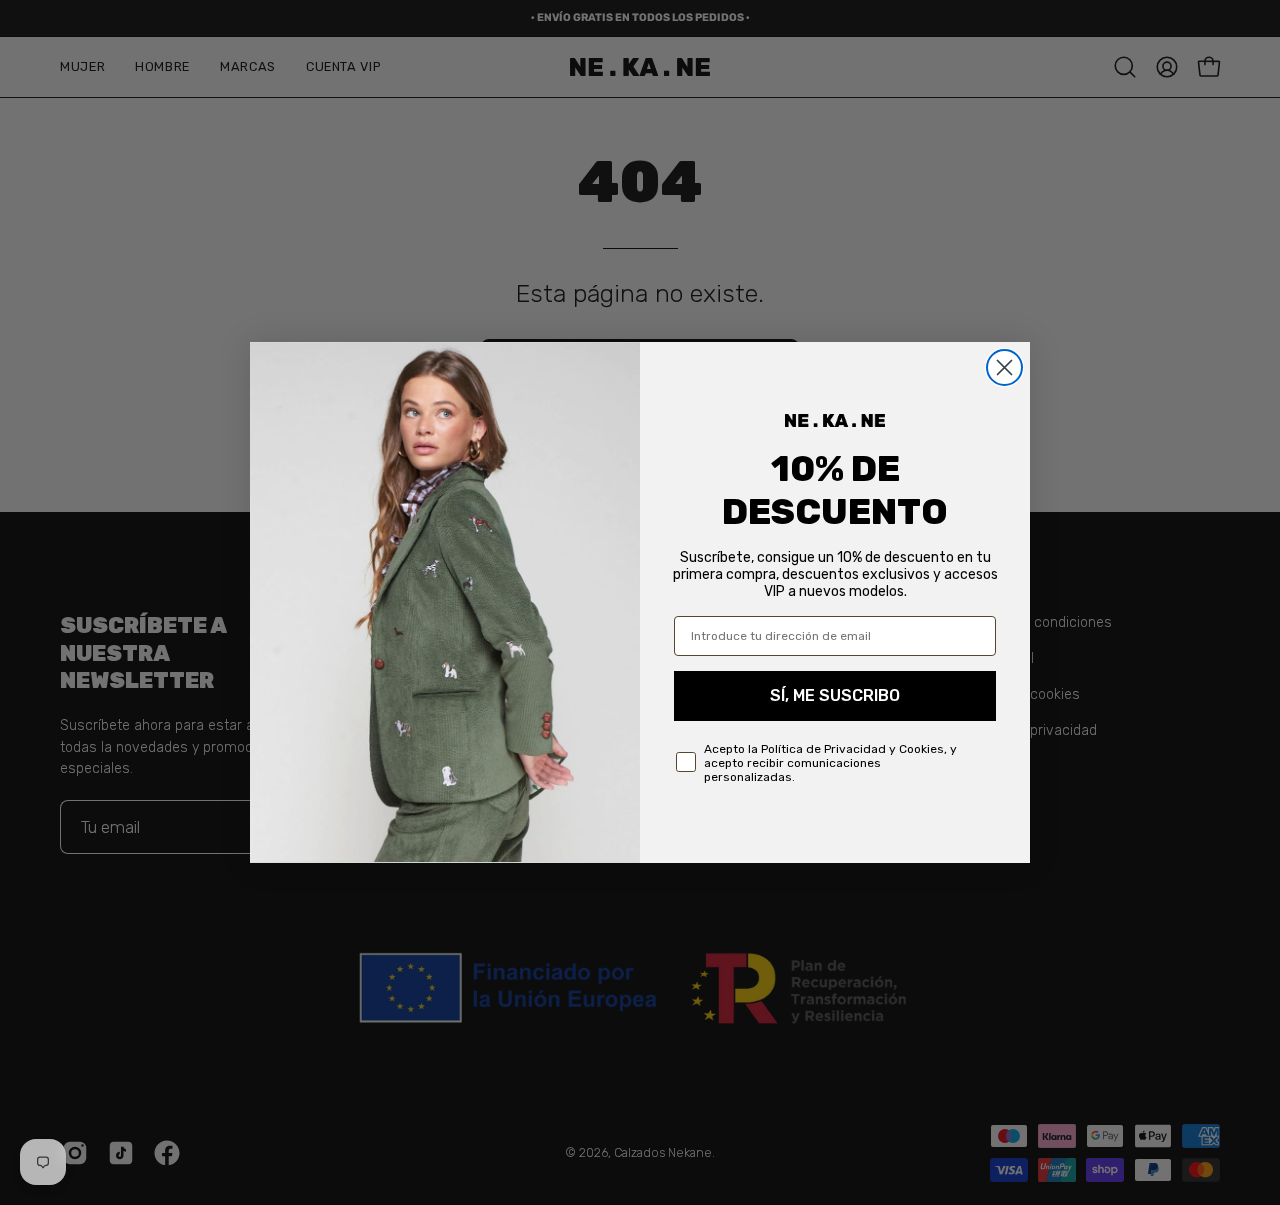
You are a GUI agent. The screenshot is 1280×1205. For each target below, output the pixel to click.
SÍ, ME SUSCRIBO (835, 695)
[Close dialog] (1004, 367)
